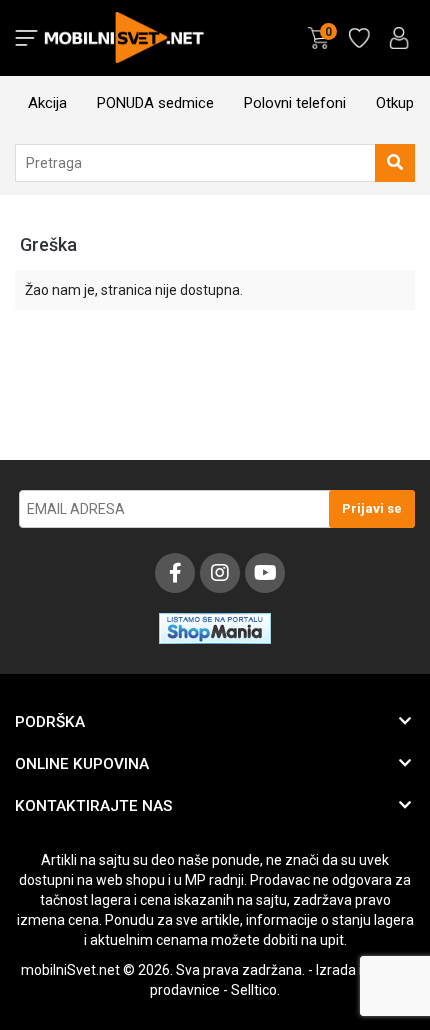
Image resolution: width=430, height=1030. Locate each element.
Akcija (47, 103)
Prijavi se (372, 508)
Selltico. (255, 990)
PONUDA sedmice (155, 103)
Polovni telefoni (295, 103)
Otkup (395, 103)
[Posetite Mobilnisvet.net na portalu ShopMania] (215, 643)
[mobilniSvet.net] (126, 38)
